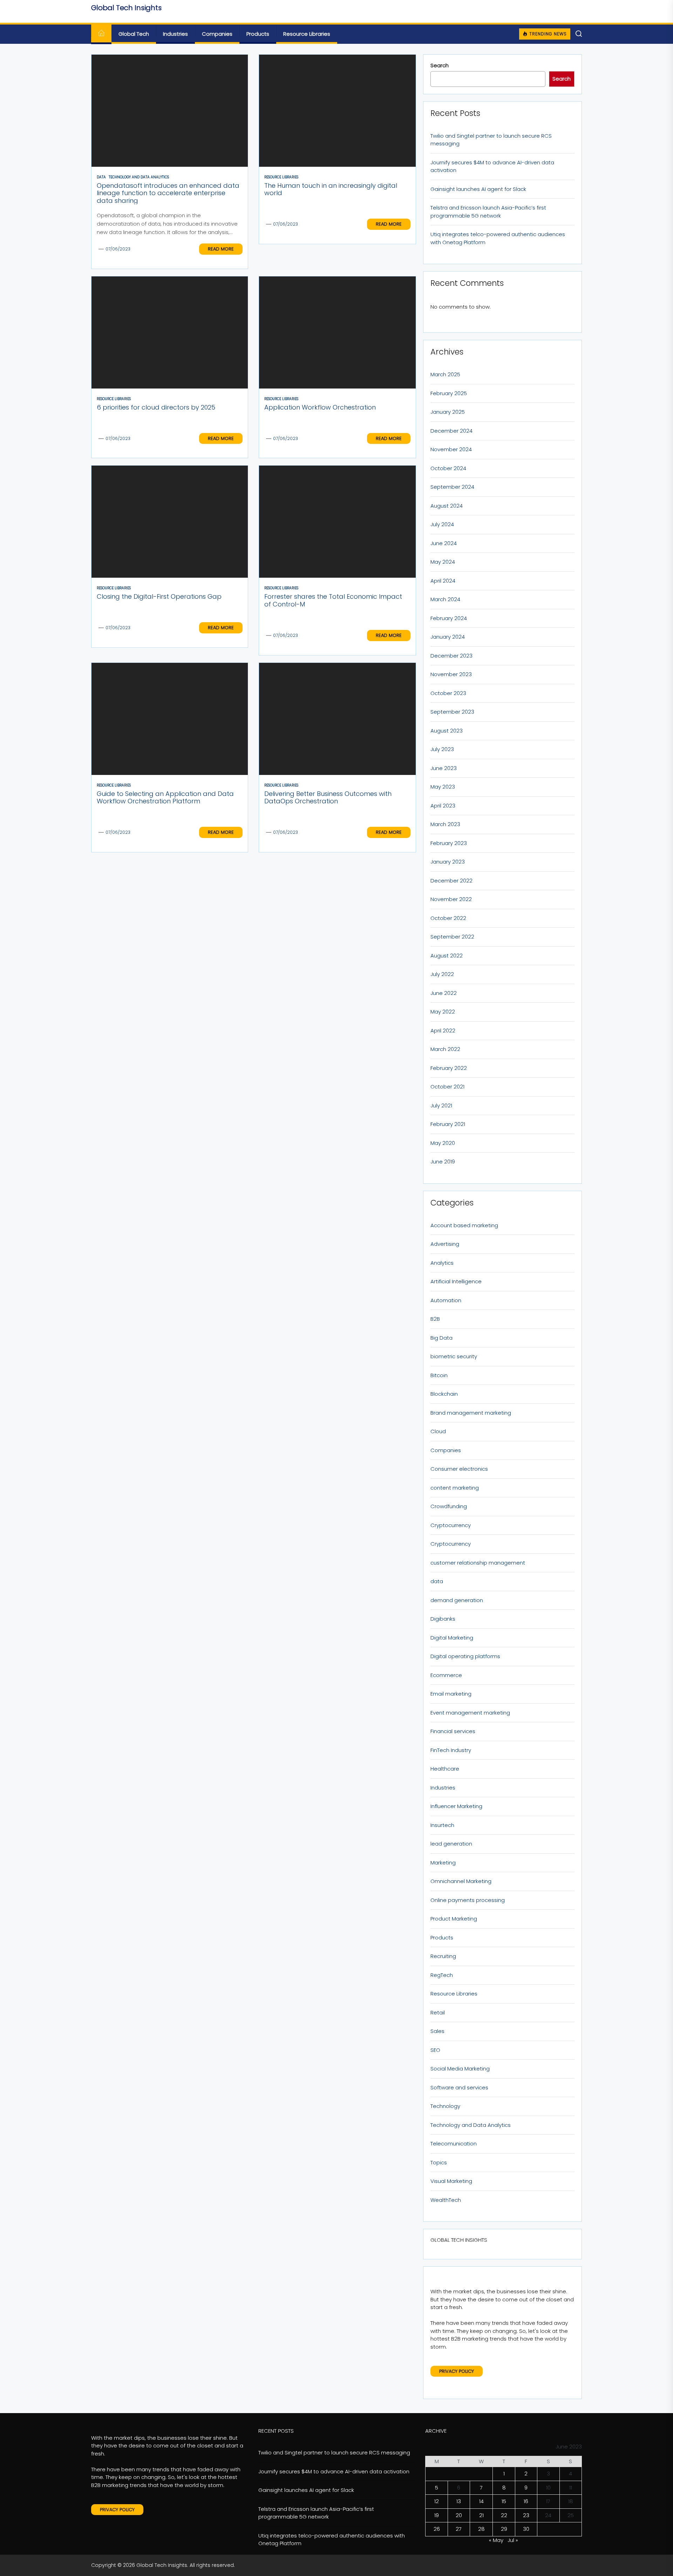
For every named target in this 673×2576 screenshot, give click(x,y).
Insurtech (442, 1825)
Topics (439, 2162)
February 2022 (449, 1068)
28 (481, 2529)
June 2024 (444, 543)
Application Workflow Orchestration (320, 407)
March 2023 (445, 824)
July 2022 (442, 974)
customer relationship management (478, 1563)
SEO (435, 2050)
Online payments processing (468, 1900)
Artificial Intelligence (456, 1281)
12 (437, 2501)
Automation (446, 1300)
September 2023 (452, 712)
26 (437, 2529)
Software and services (459, 2087)
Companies (217, 34)
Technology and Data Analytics (471, 2125)
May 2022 (443, 1012)
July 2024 (442, 524)
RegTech (442, 1975)
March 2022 (445, 1049)
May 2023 (443, 787)
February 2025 (449, 393)
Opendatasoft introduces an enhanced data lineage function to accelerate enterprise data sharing (168, 193)
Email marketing (451, 1694)
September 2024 (452, 487)
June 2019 (443, 1162)
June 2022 (444, 993)
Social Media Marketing (460, 2069)
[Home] (101, 34)
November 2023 (451, 674)
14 (481, 2501)
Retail (438, 2012)
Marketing (443, 1863)
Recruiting (443, 1956)
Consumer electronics (459, 1469)
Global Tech (134, 34)
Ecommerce (446, 1675)
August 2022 (447, 956)
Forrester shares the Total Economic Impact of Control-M (333, 600)
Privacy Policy (457, 2371)
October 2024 (448, 468)
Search (440, 65)
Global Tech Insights (126, 8)
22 (504, 2515)
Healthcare (445, 1769)
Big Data (441, 1338)
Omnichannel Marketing (461, 1881)
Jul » (513, 2540)
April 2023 (443, 806)
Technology (445, 2106)
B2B (435, 1319)
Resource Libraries (307, 34)
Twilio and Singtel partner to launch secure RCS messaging (491, 140)
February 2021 (448, 1124)
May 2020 (443, 1143)
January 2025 (448, 412)
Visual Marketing (451, 2181)
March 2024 (445, 599)
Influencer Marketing (456, 1806)
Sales (437, 2031)
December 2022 (451, 881)
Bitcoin (439, 1375)
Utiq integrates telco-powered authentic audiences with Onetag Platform (498, 238)
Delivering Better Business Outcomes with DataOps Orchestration (328, 798)
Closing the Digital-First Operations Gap (159, 596)
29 (504, 2529)
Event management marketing (470, 1713)
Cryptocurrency (451, 1525)
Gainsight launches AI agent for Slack (478, 189)
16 (526, 2501)
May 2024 (443, 562)
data (437, 1581)
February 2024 (449, 618)
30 (526, 2529)
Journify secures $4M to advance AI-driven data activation (492, 166)
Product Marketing (454, 1919)
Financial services (453, 1731)
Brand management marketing (471, 1413)
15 (504, 2501)
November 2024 (451, 449)
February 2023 (449, 843)
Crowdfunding (449, 1506)
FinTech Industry (451, 1750)
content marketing (455, 1488)
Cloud (438, 1431)
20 (459, 2515)
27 (459, 2529)
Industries (175, 34)
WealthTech (446, 2200)
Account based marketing (464, 1225)
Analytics (442, 1263)
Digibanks (443, 1619)
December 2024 (451, 431)
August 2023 (447, 731)
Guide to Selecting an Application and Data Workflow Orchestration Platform (165, 798)
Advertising (445, 1244)
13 (459, 2501)
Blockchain (444, 1394)
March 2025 (445, 374)
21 (481, 2515)
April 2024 (443, 581)
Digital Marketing (452, 1638)
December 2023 (451, 656)
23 (526, 2515)
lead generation (451, 1844)
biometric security (454, 1356)
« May (496, 2540)
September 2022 (452, 937)
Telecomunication (454, 2144)
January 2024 (448, 637)
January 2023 (448, 862)
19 (437, 2515)
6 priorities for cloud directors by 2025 (156, 407)
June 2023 (444, 768)
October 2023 (448, 693)
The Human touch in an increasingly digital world (331, 189)
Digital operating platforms (465, 1656)
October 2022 (448, 918)
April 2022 (443, 1031)
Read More (221, 249)
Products (258, 34)
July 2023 (442, 749)
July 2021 (441, 1105)
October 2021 (447, 1087)
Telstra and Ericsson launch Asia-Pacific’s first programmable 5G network (488, 212)
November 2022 (451, 899)
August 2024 (447, 506)
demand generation (457, 1600)
